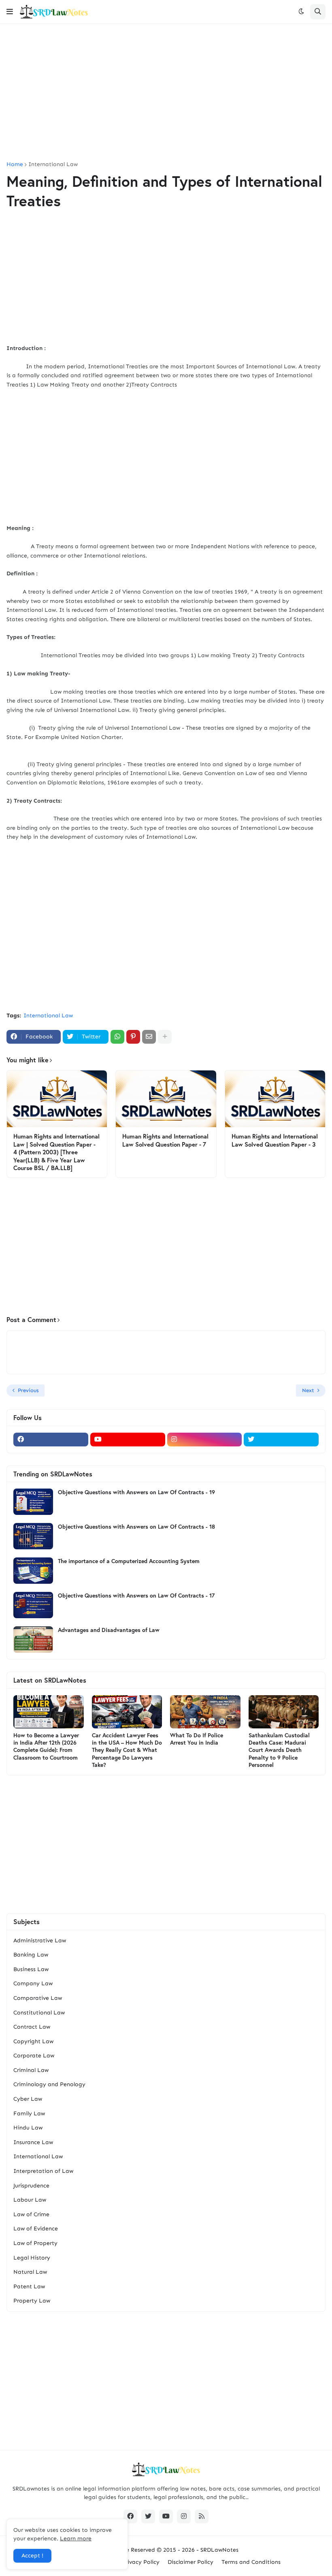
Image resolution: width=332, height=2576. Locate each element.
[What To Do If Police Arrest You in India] (205, 1712)
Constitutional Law (39, 2013)
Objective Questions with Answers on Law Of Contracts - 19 (136, 1492)
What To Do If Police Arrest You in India (197, 1739)
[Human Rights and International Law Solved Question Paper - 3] (275, 1099)
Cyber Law (28, 2099)
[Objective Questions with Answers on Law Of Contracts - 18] (33, 1536)
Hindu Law (28, 2128)
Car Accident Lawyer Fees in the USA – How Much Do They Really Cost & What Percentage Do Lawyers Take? (127, 1750)
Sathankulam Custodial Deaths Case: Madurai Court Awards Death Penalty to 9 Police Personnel (279, 1750)
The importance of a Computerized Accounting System (129, 1561)
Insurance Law (33, 2142)
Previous (28, 1390)
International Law (53, 164)
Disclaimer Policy (190, 2562)
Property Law (32, 2301)
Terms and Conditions (251, 2562)
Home (15, 164)
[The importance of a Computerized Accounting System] (33, 1571)
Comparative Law (38, 1998)
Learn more (76, 2539)
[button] (10, 12)
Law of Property (35, 2243)
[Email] (149, 1037)
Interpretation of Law (43, 2171)
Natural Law (30, 2272)
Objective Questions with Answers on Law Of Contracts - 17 (136, 1596)
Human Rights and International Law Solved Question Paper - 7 (165, 1140)
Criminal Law (31, 2070)
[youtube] (128, 1440)
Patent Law (29, 2287)
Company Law (33, 1983)
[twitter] (281, 1440)
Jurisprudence (31, 2186)
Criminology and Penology (49, 2084)
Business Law (31, 1969)
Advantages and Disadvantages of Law (109, 1630)
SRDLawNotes (219, 2550)
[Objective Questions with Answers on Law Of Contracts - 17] (33, 1605)
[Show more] (165, 1037)
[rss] (202, 2516)
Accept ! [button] (32, 2556)
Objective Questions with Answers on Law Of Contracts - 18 (136, 1527)
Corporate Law (34, 2056)
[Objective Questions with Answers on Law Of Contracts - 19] (33, 1502)
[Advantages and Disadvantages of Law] (33, 1639)
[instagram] (205, 1440)
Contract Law (32, 2027)
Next (308, 1390)
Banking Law (31, 1955)
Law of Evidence (36, 2229)
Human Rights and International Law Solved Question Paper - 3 (275, 1140)
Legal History (32, 2258)
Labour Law (30, 2200)
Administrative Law (40, 1941)
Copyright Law (33, 2041)
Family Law (29, 2114)
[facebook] (51, 1440)
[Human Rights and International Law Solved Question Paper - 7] (166, 1099)
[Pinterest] (133, 1037)
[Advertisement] (166, 93)
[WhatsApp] (117, 1037)
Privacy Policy (141, 2562)
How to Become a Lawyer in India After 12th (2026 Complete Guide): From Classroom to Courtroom (46, 1746)
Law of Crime (31, 2214)
